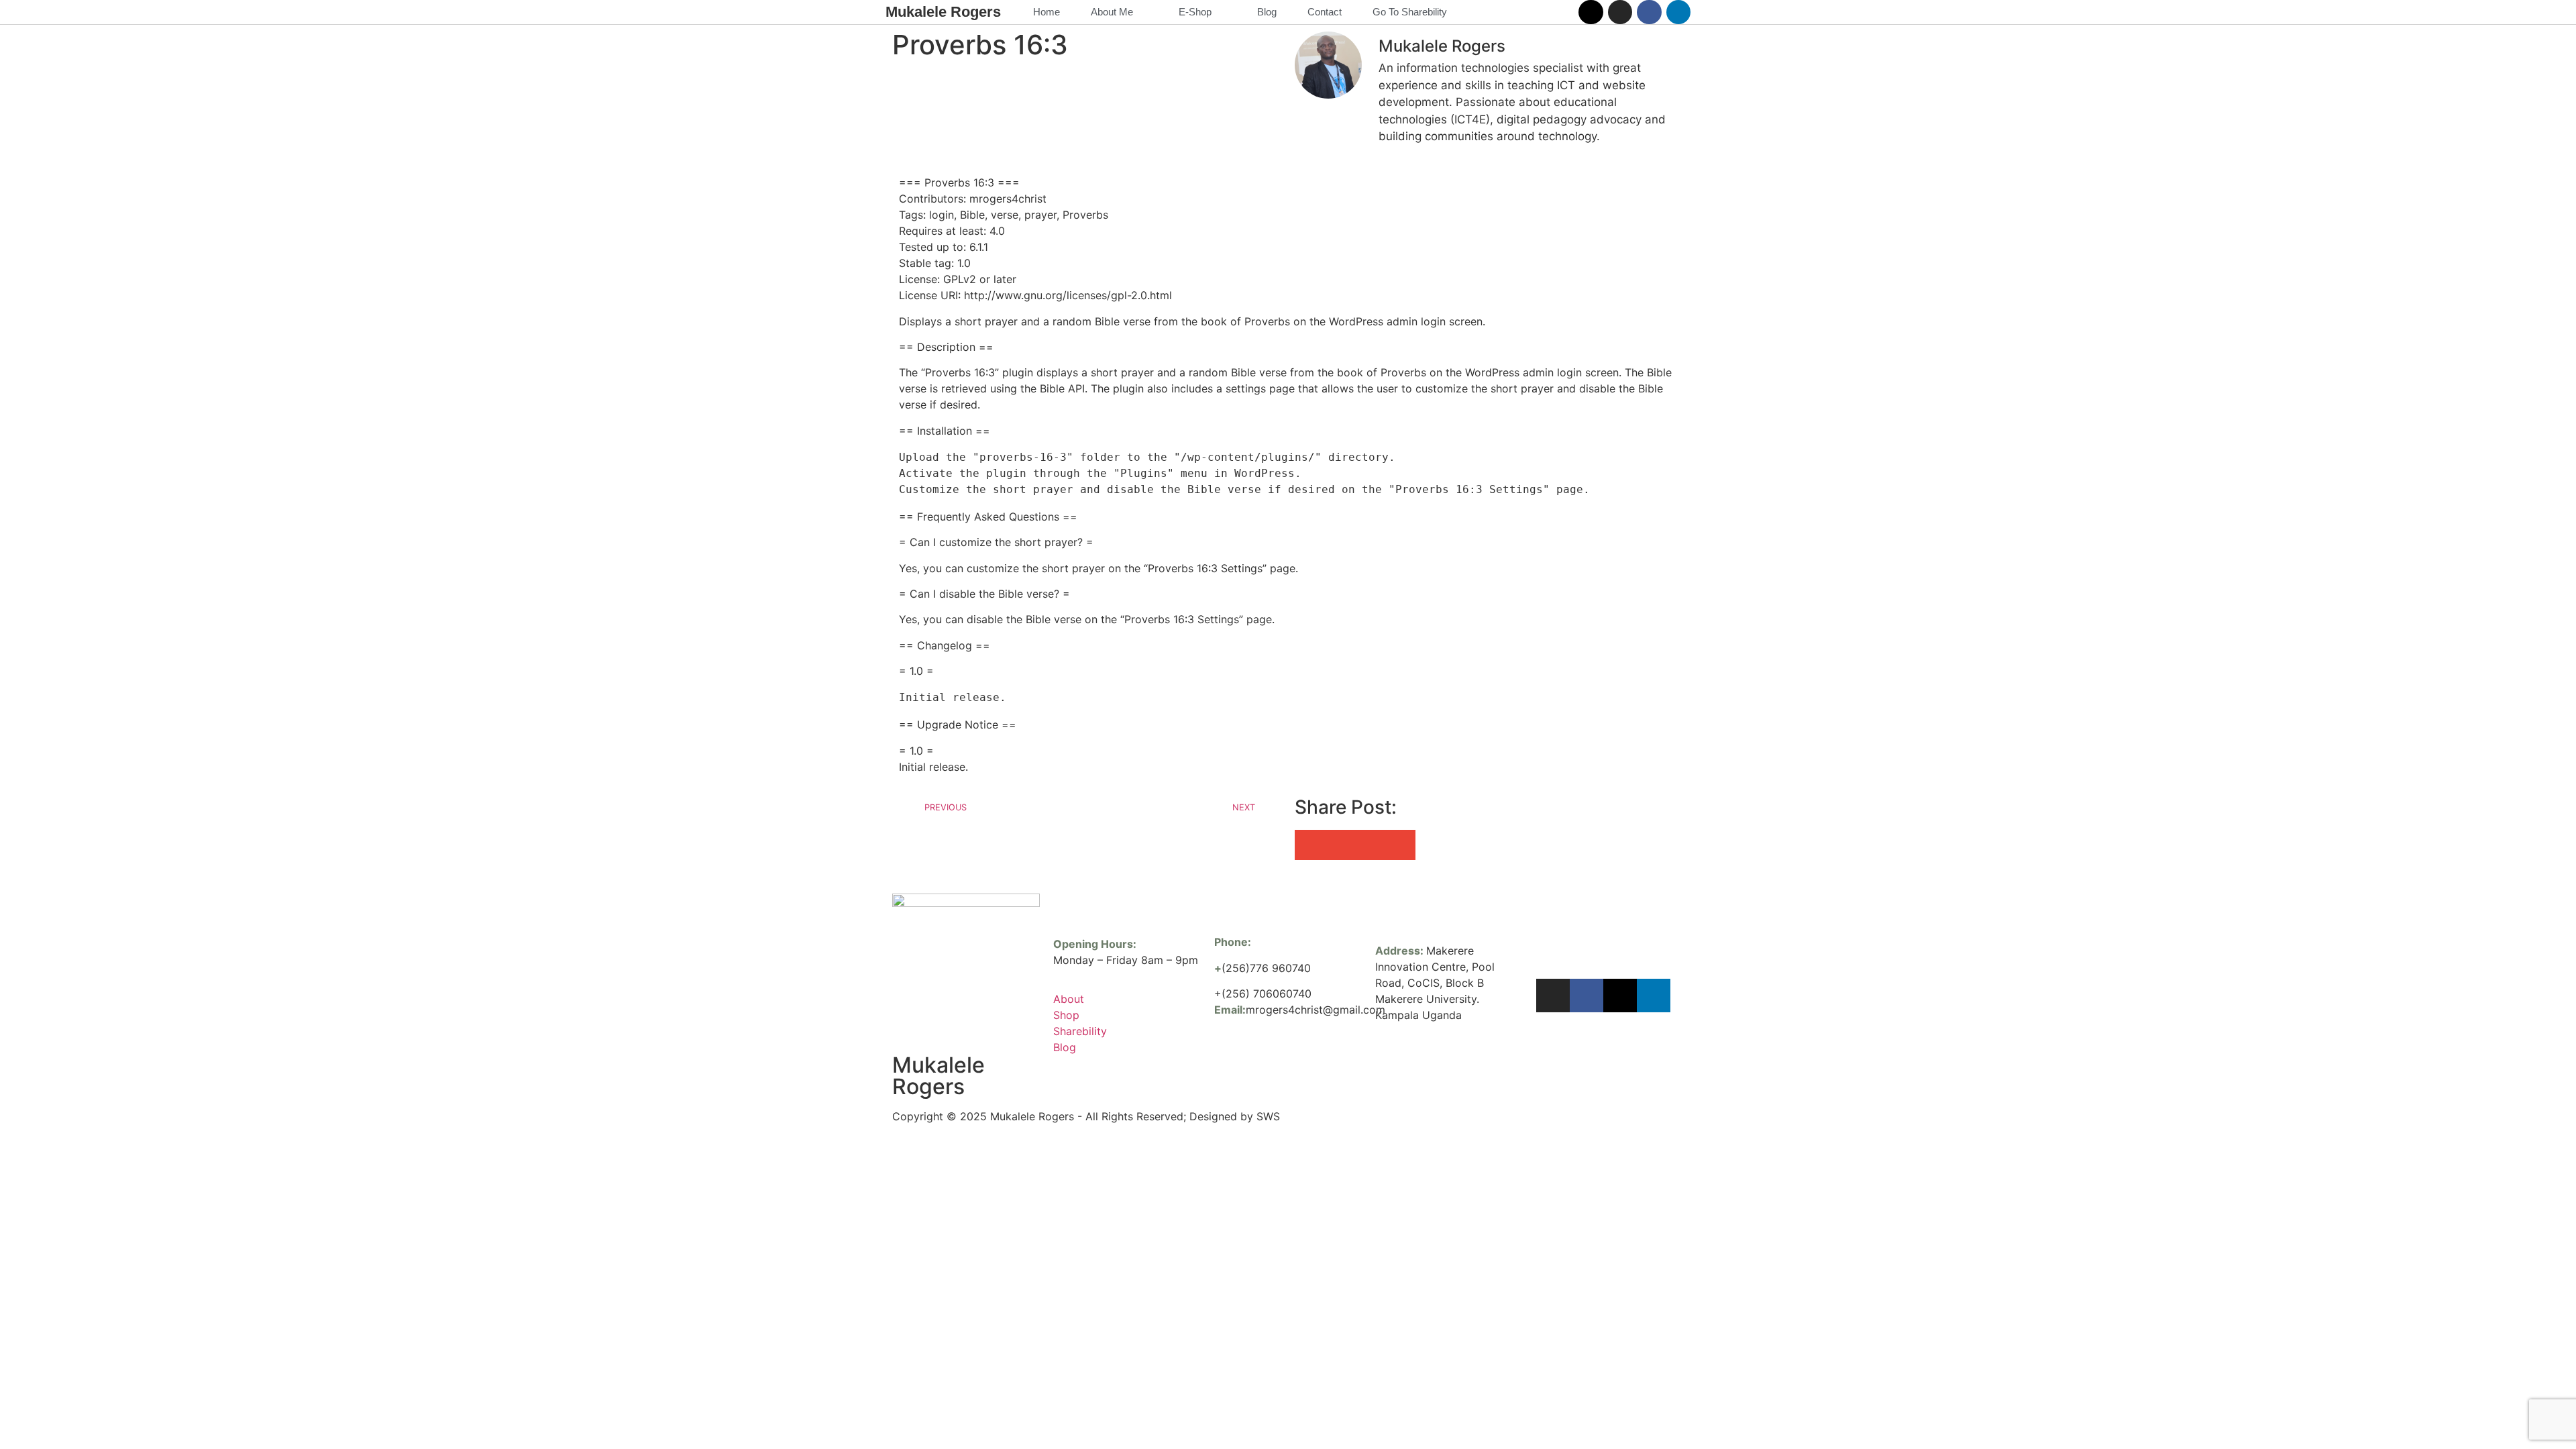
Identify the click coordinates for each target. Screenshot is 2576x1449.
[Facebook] (1649, 12)
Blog (1267, 12)
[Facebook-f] (1587, 996)
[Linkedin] (1678, 12)
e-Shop (1195, 12)
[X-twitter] (1591, 12)
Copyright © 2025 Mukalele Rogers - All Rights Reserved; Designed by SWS (1086, 1116)
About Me (1112, 12)
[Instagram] (1620, 12)
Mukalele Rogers (943, 12)
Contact (1325, 12)
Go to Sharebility (1410, 12)
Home (1046, 12)
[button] (1310, 845)
